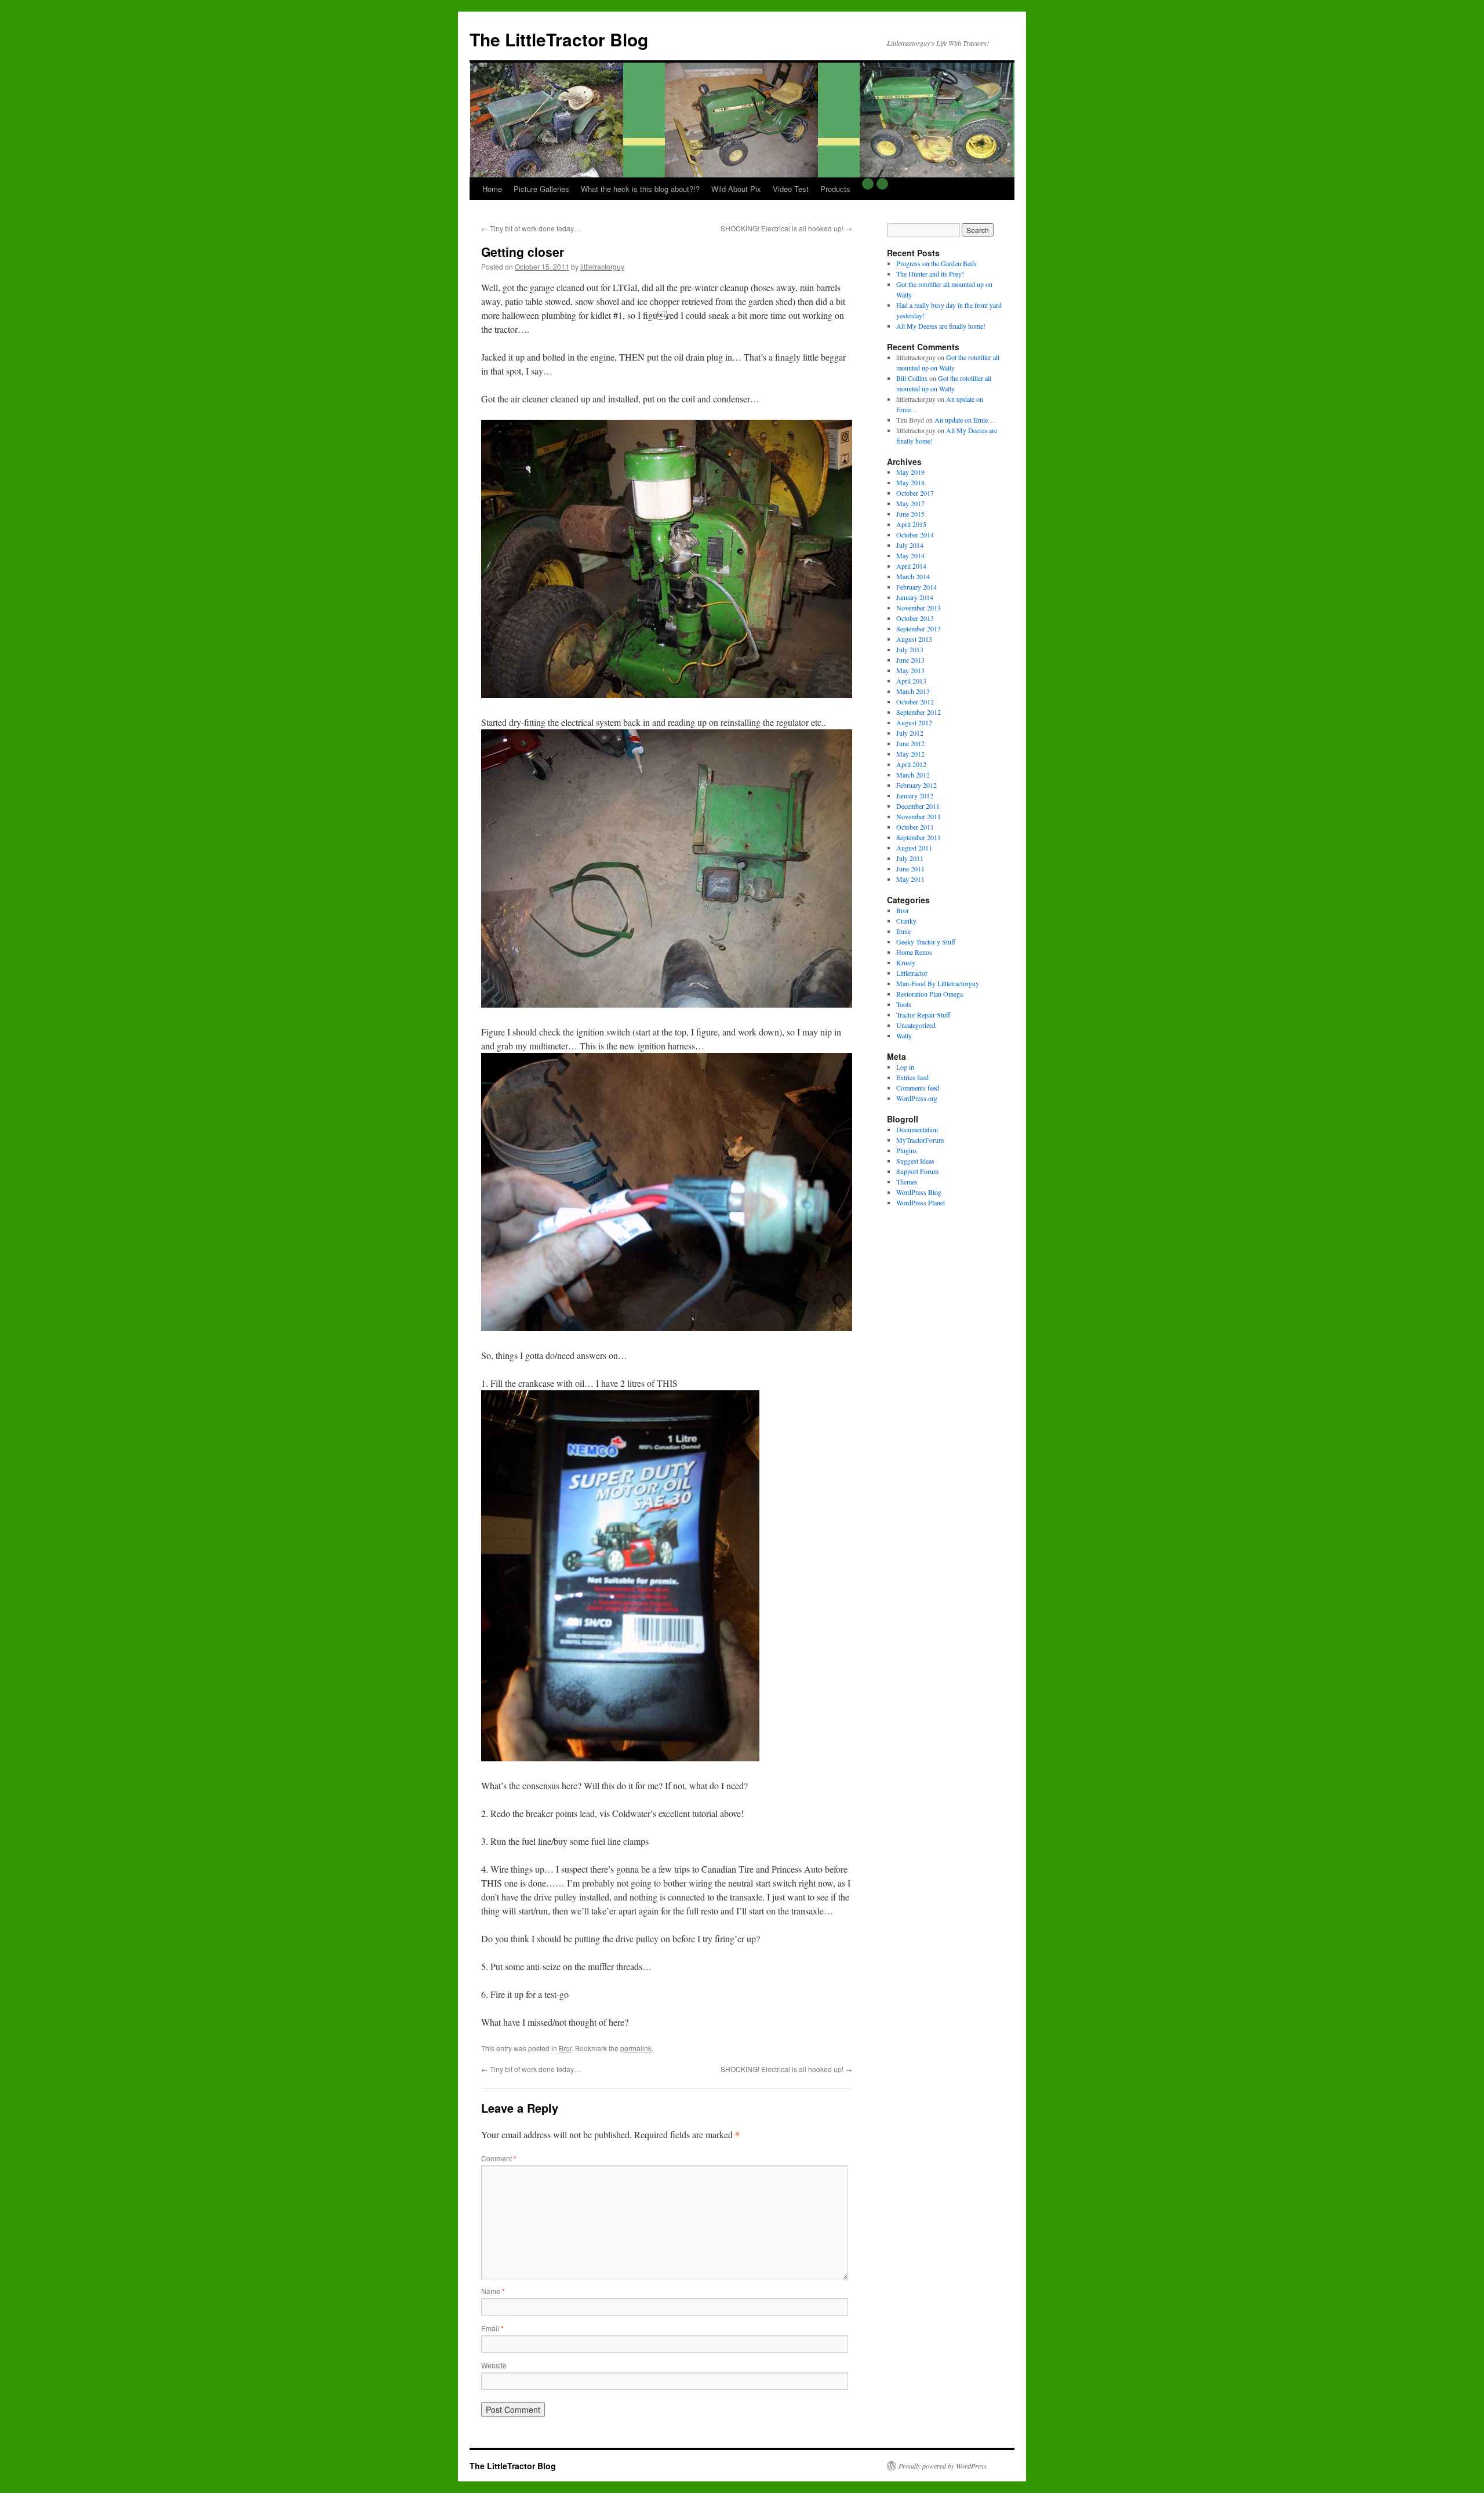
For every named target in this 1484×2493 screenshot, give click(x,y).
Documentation (917, 1129)
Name (493, 2291)
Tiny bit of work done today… (531, 228)
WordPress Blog (919, 1192)
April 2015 (911, 524)
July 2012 (910, 733)
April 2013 (911, 681)
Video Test (791, 189)
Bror (565, 2048)
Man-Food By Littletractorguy (938, 983)
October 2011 (915, 827)
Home (492, 189)
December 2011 (918, 806)
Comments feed (918, 1088)
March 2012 (913, 775)
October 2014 (915, 535)
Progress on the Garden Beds (936, 263)
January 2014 (915, 597)
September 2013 (919, 628)
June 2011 (910, 868)
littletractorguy (602, 266)
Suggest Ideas (915, 1161)
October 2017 (915, 493)
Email (492, 2328)
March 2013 (913, 691)
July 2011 (910, 858)
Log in (905, 1067)
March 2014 (913, 576)
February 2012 (916, 785)
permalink (636, 2048)
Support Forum (917, 1171)
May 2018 (910, 482)
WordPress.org (917, 1098)
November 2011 (919, 816)
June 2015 (910, 514)
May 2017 (910, 503)
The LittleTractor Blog (559, 39)
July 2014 (910, 545)
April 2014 (911, 566)
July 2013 (910, 649)
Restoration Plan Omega (930, 994)
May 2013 (910, 670)
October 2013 (915, 618)
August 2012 (914, 722)
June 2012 (910, 743)
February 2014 (916, 587)
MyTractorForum (920, 1140)
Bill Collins (912, 378)
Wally (904, 1035)
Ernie (903, 931)
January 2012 (915, 795)
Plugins (907, 1150)
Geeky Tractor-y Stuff (926, 942)
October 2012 (915, 702)
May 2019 (910, 472)
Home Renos (914, 952)
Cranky (906, 921)
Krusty (906, 962)
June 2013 (910, 660)
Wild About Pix (736, 189)
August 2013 (914, 639)
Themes (907, 1182)
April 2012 (911, 764)
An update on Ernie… (965, 420)
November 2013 (919, 608)
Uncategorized (916, 1025)
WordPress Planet (921, 1202)
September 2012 (919, 712)
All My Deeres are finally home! (941, 326)
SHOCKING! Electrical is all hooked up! (786, 228)
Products (835, 189)
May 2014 (910, 555)
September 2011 (919, 837)
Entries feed (912, 1077)
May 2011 (910, 879)
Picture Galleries (541, 189)
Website (494, 2365)
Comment (499, 2158)
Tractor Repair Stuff (923, 1015)
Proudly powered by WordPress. (943, 2466)
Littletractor (912, 973)
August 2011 (914, 848)
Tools (904, 1004)
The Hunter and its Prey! (930, 274)
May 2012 (910, 754)
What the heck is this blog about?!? (640, 189)
